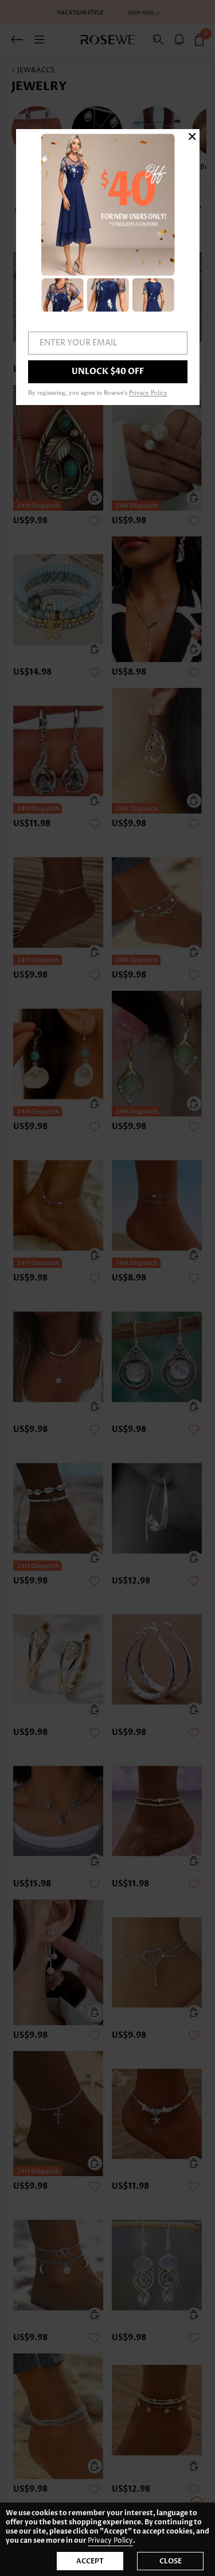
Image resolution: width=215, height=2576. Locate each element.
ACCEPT (90, 2561)
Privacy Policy (110, 2541)
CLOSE (171, 2561)
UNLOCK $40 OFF (108, 371)
